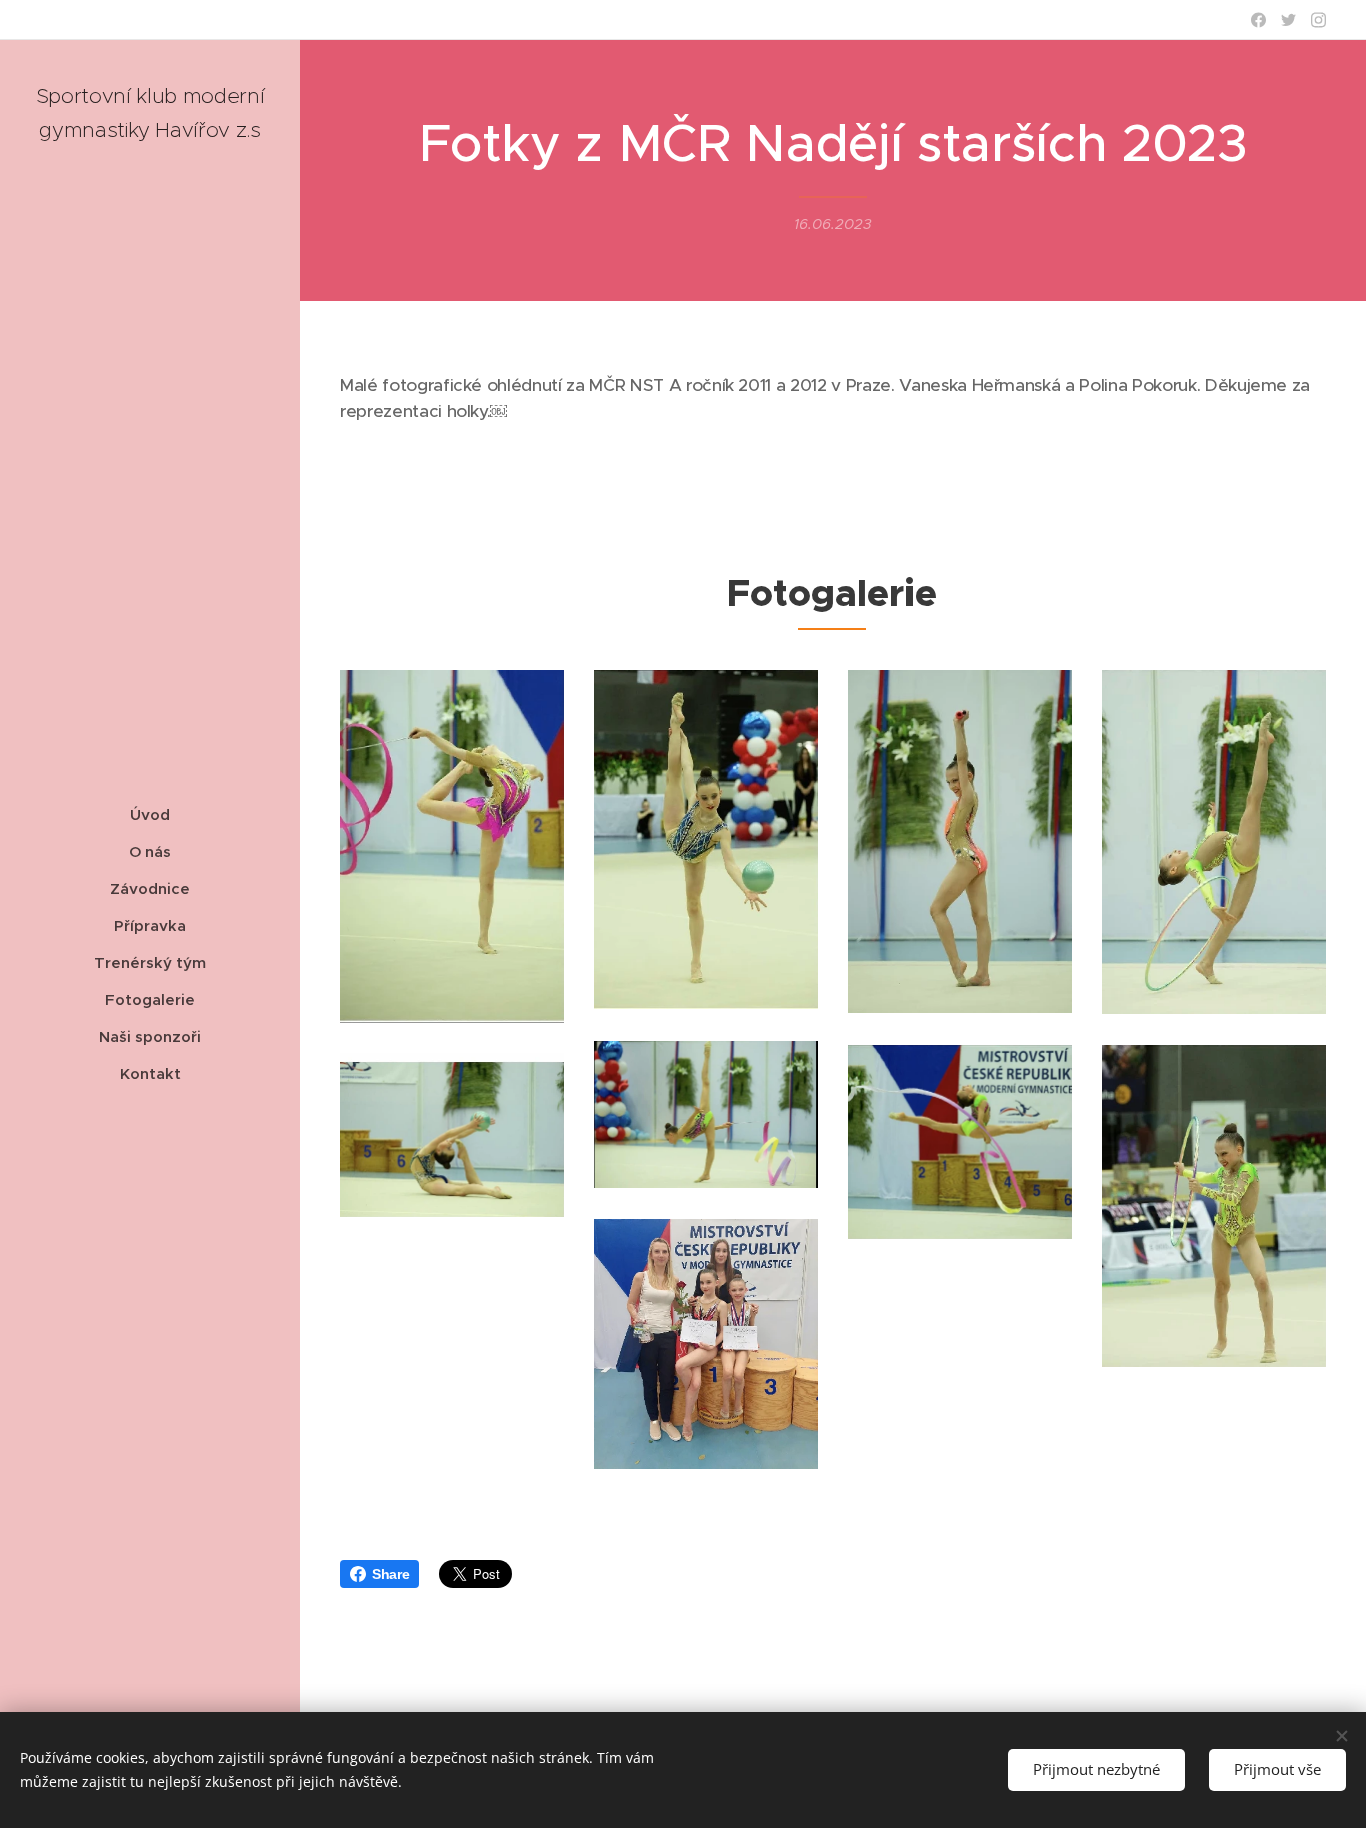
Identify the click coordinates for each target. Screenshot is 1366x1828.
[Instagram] (1318, 20)
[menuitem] (150, 814)
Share (390, 1574)
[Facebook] (1258, 20)
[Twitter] (1288, 20)
